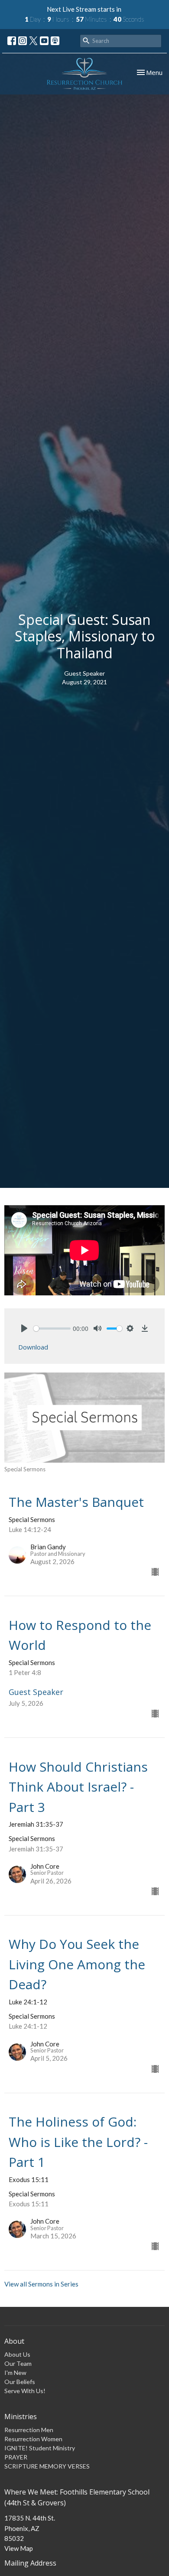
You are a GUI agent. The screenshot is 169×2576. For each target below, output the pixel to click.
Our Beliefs (20, 2382)
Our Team (18, 2363)
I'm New (15, 2373)
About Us (17, 2354)
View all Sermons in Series (41, 2284)
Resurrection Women (33, 2439)
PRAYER (16, 2457)
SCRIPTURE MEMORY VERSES (47, 2466)
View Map (19, 2548)
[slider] (52, 1329)
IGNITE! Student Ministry (40, 2448)
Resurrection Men (29, 2430)
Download (33, 1347)
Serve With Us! (25, 2391)
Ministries (21, 2417)
